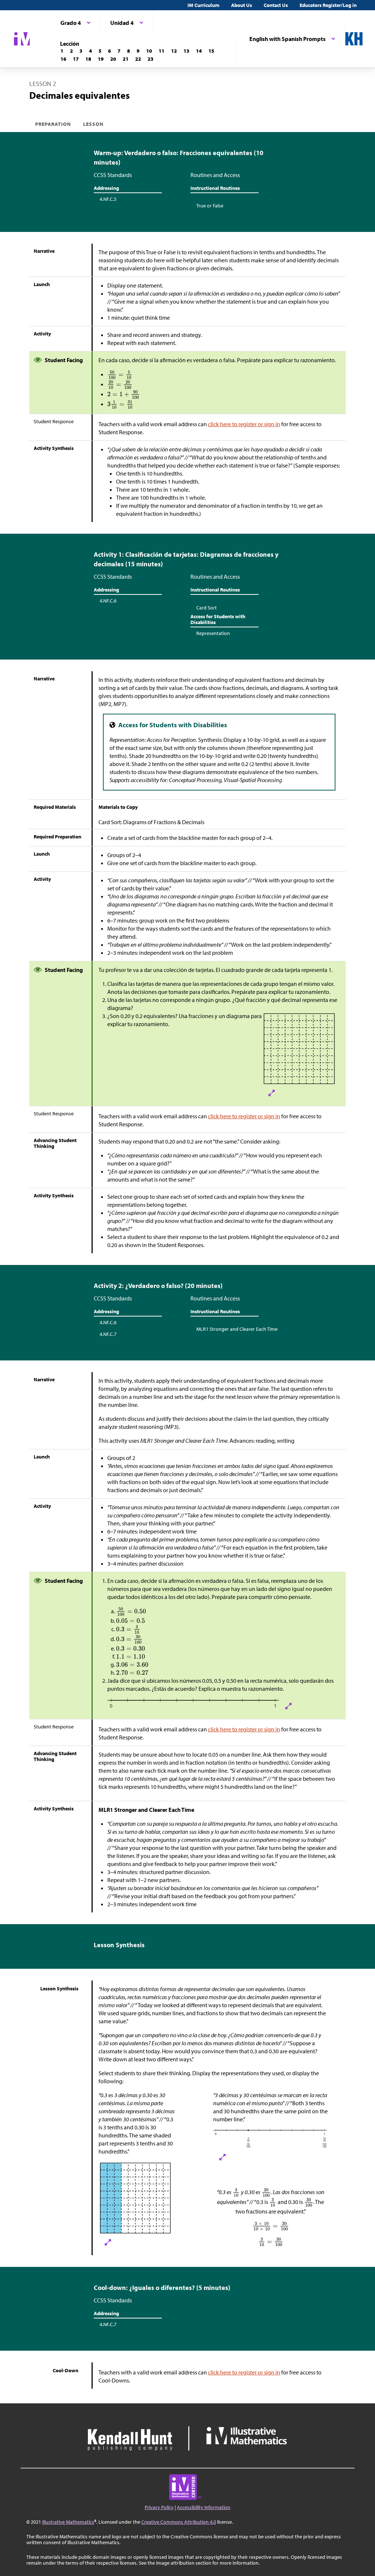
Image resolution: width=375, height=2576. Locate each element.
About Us (242, 5)
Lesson (93, 124)
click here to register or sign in (244, 424)
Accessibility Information (204, 2507)
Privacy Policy (159, 2507)
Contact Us (276, 5)
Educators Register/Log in (328, 5)
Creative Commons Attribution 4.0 (179, 2522)
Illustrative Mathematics (68, 2522)
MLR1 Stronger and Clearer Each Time (237, 1329)
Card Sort (207, 608)
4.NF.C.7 (108, 1334)
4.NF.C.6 (108, 601)
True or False (210, 206)
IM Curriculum (203, 5)
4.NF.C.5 (108, 199)
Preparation (53, 124)
